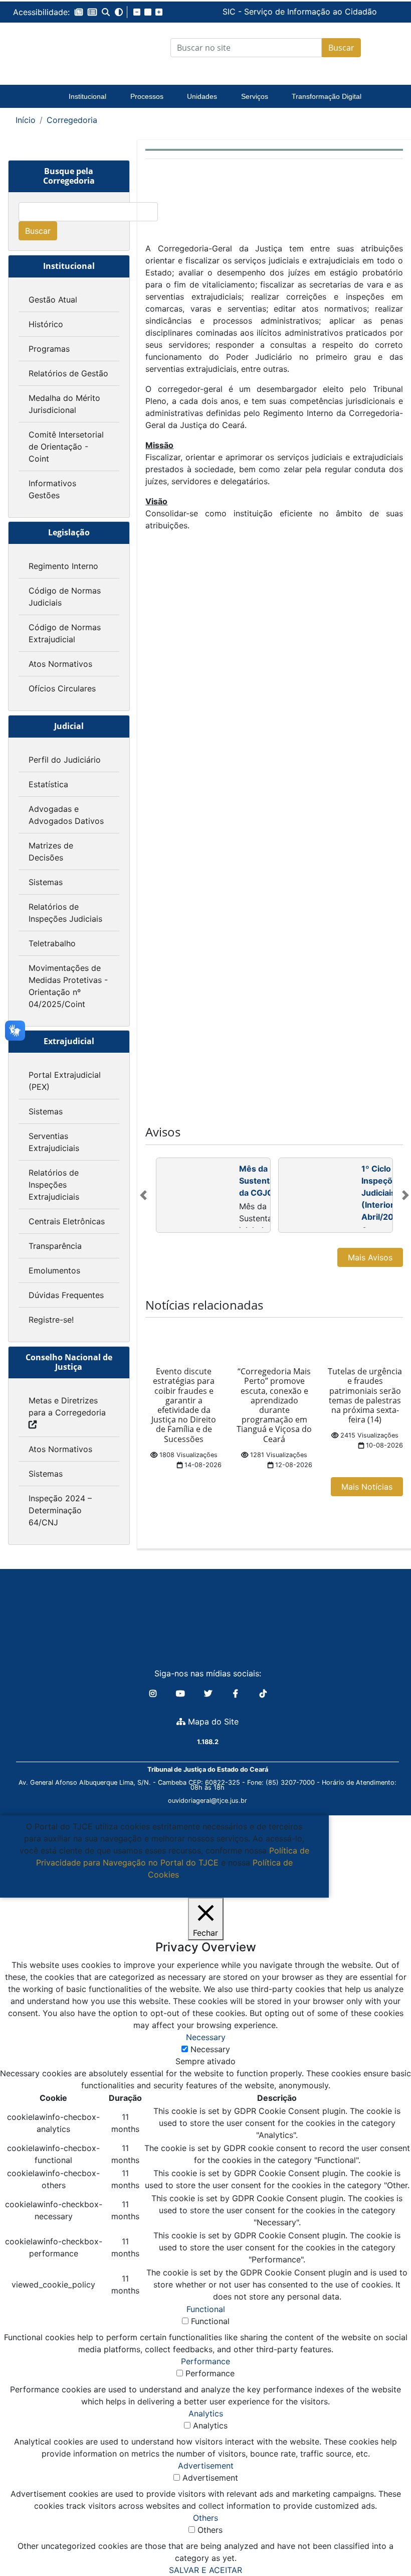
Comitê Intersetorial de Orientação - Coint (66, 447)
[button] (79, 12)
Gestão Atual (53, 300)
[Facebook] (237, 1693)
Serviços (255, 96)
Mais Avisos (370, 1257)
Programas (49, 349)
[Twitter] (209, 1693)
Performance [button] (205, 2361)
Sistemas (46, 882)
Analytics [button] (206, 2413)
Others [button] (205, 2518)
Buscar (341, 48)
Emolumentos (54, 1270)
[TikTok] (263, 1693)
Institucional (87, 96)
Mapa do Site (212, 1722)
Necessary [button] (206, 2037)
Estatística (48, 784)
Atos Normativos (60, 664)
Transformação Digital (327, 96)
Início (26, 120)
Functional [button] (206, 2309)
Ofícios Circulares (62, 688)
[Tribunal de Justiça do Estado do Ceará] (55, 48)
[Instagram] (154, 1693)
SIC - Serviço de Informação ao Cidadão (225, 12)
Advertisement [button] (206, 2466)
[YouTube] (182, 1693)
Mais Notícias (367, 1487)
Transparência (55, 1246)
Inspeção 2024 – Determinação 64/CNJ (60, 1510)
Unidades (202, 96)
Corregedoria (72, 120)
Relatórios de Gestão (68, 373)
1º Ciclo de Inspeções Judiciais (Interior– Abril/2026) (384, 1193)
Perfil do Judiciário (65, 760)
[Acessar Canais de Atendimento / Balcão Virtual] (383, 2540)
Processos (147, 96)
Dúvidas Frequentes (66, 1295)
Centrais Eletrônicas (67, 1221)
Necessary (210, 2049)
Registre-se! (51, 1320)
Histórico (46, 324)
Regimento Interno (63, 566)
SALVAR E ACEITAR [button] (205, 2570)
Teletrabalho (52, 943)
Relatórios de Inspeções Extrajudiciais (54, 1185)
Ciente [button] (161, 1887)
